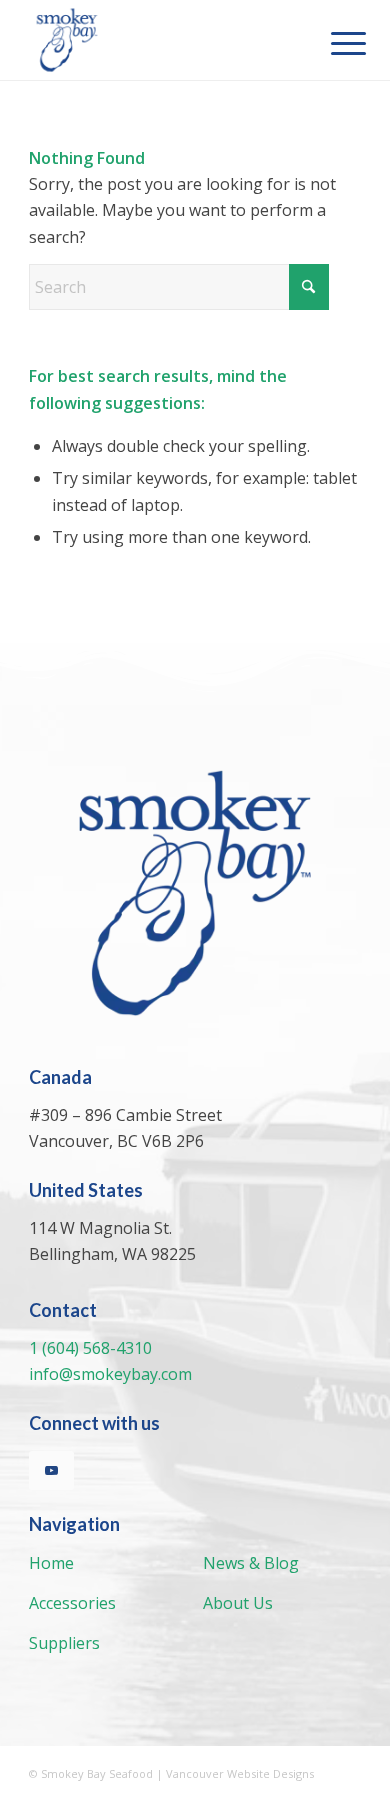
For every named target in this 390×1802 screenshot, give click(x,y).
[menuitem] (333, 42)
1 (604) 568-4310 (90, 1348)
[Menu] (333, 42)
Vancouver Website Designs (240, 1773)
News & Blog (251, 1563)
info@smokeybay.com (110, 1374)
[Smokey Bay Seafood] (161, 40)
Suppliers (64, 1643)
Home (51, 1563)
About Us (238, 1603)
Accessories (72, 1603)
